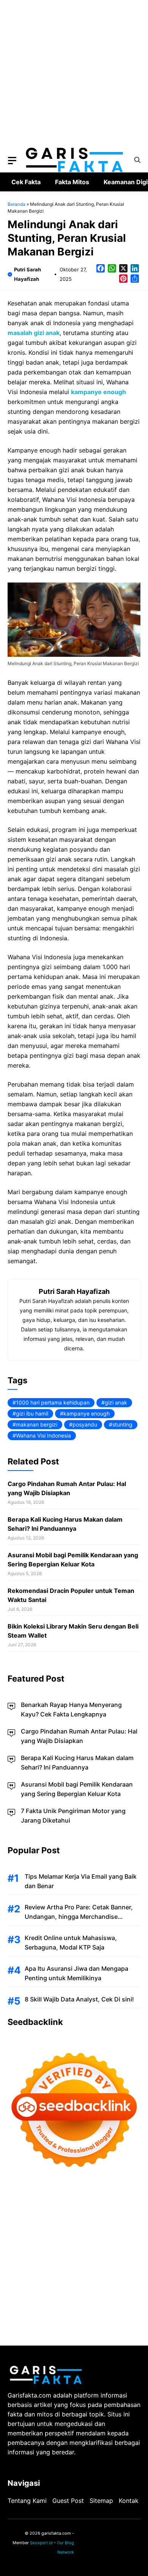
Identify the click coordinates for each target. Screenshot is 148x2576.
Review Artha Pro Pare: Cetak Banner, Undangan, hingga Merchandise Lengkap (79, 1917)
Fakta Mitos (72, 182)
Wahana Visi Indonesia (43, 1435)
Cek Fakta (26, 182)
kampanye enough (87, 1413)
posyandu (85, 1424)
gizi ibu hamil (32, 1413)
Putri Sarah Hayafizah (74, 1291)
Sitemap (101, 2501)
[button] (137, 160)
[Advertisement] (74, 74)
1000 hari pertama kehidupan (53, 1402)
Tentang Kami (27, 2501)
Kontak (129, 2501)
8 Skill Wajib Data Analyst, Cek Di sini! (79, 1999)
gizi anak (116, 1402)
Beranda (17, 204)
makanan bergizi (37, 1424)
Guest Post (68, 2501)
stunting (122, 1424)
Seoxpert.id (41, 2543)
